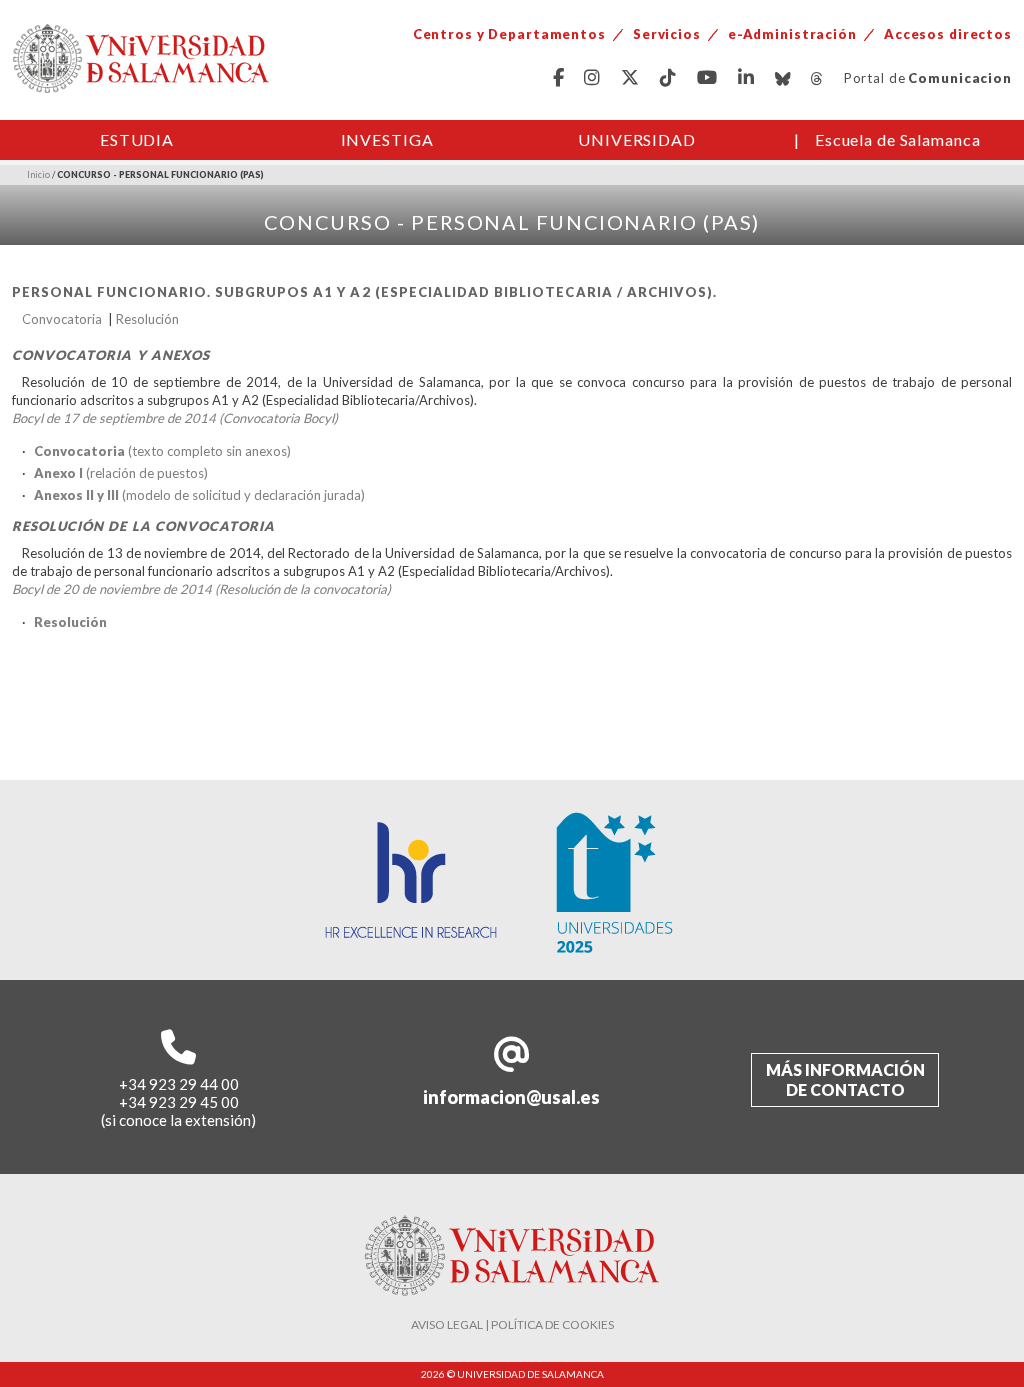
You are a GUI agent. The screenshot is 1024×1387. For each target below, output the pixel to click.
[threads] (817, 78)
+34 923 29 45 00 (179, 1102)
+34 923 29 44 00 (179, 1084)
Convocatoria (62, 319)
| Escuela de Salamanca (887, 139)
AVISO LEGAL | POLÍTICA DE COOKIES (512, 1324)
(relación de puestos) (121, 473)
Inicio (38, 174)
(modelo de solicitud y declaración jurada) (199, 495)
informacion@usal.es (511, 1097)
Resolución (147, 319)
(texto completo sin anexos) (162, 451)
